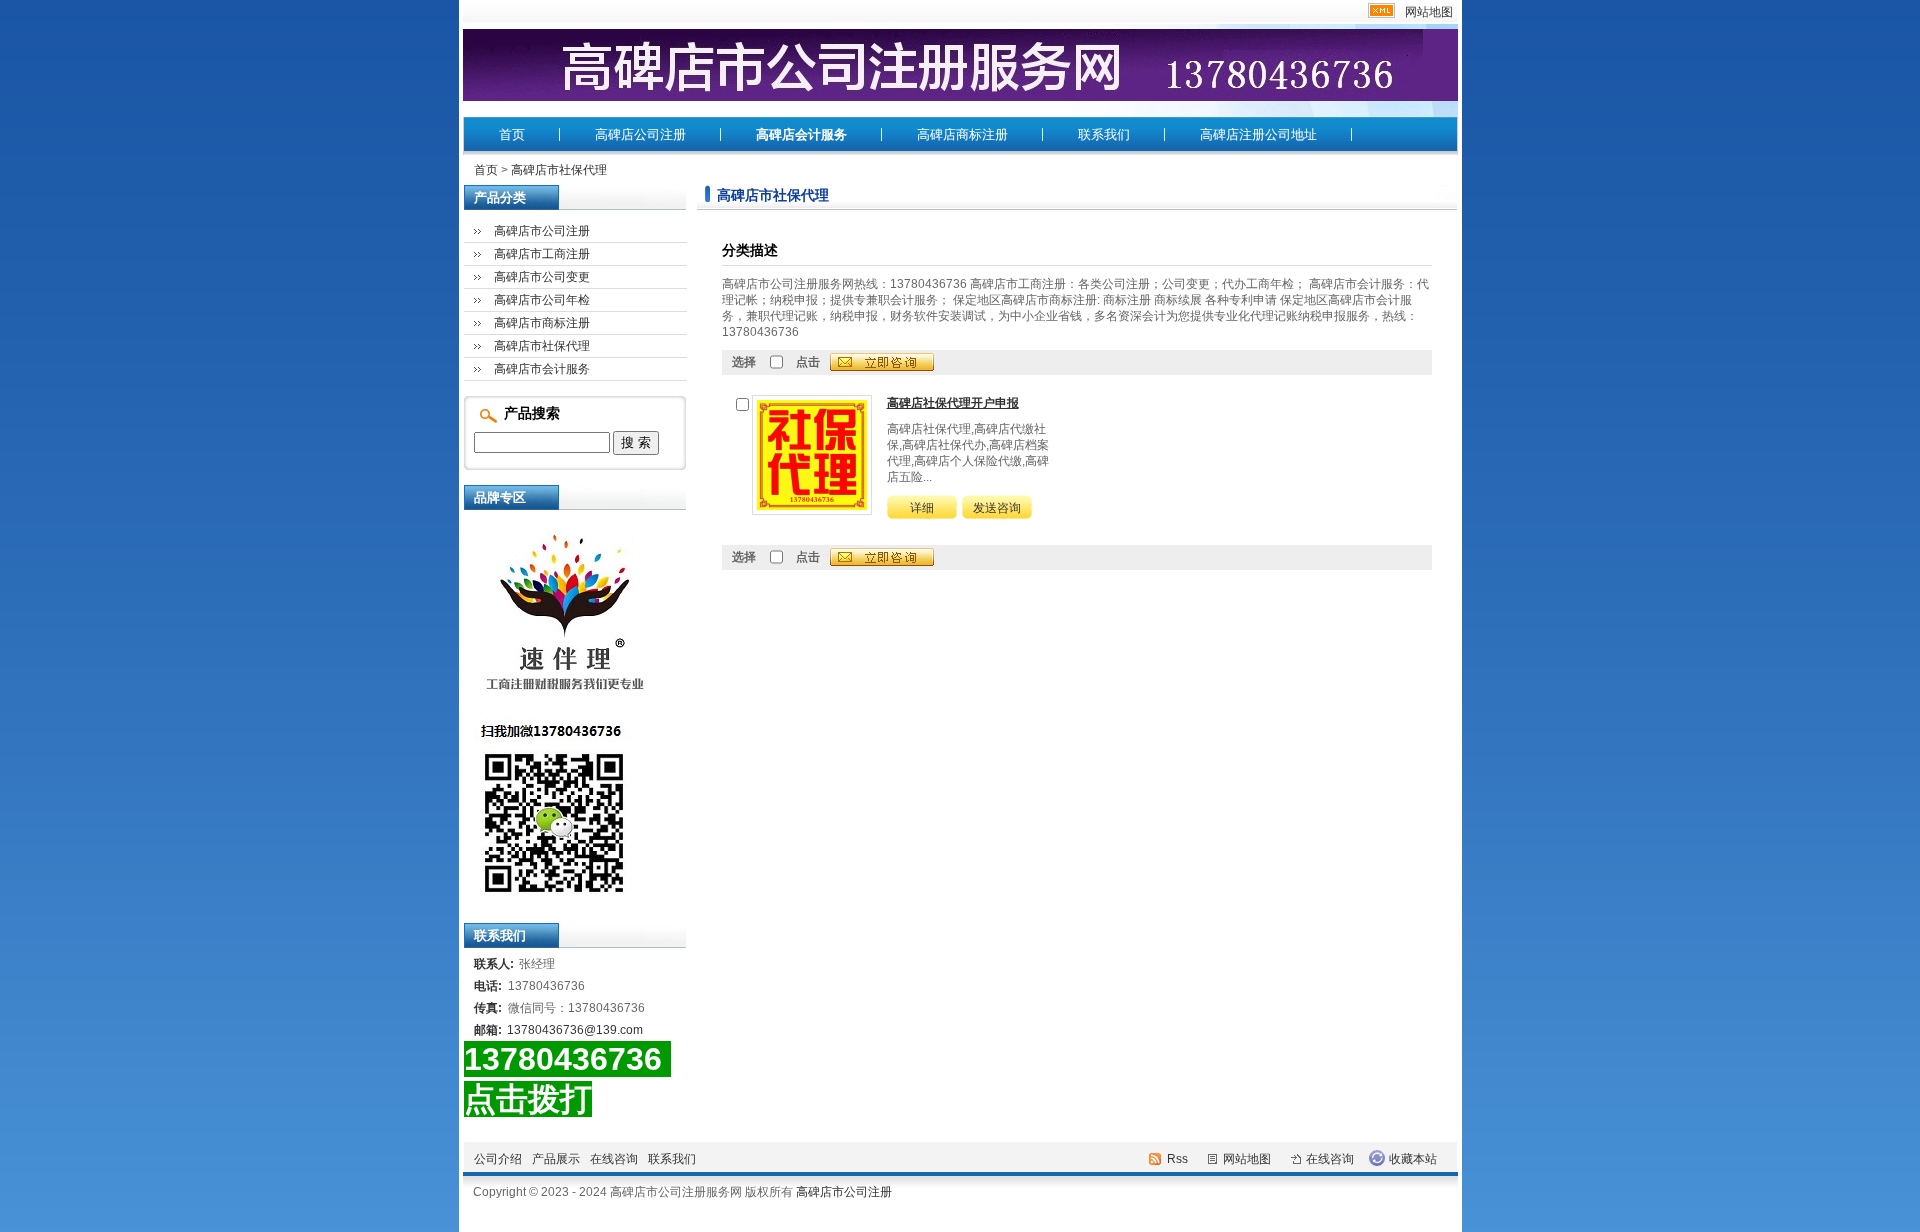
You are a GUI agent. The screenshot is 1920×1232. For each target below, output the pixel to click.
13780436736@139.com (575, 1030)
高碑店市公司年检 (542, 300)
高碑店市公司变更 (542, 277)
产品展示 (556, 1159)
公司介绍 (498, 1159)
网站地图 (1429, 12)
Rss (1177, 1159)
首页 (512, 134)
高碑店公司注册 (640, 134)
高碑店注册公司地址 (1258, 134)
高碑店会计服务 (801, 134)
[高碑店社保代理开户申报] (812, 454)
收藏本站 (1413, 1159)
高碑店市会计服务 (542, 369)
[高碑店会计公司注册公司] (559, 696)
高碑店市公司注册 (542, 231)
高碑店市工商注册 (542, 254)
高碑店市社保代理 (559, 170)
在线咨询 (614, 1159)
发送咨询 (997, 508)
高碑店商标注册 (962, 134)
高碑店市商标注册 (542, 323)
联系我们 (1104, 134)
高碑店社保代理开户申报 (953, 403)
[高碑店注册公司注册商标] (549, 899)
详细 (922, 508)
